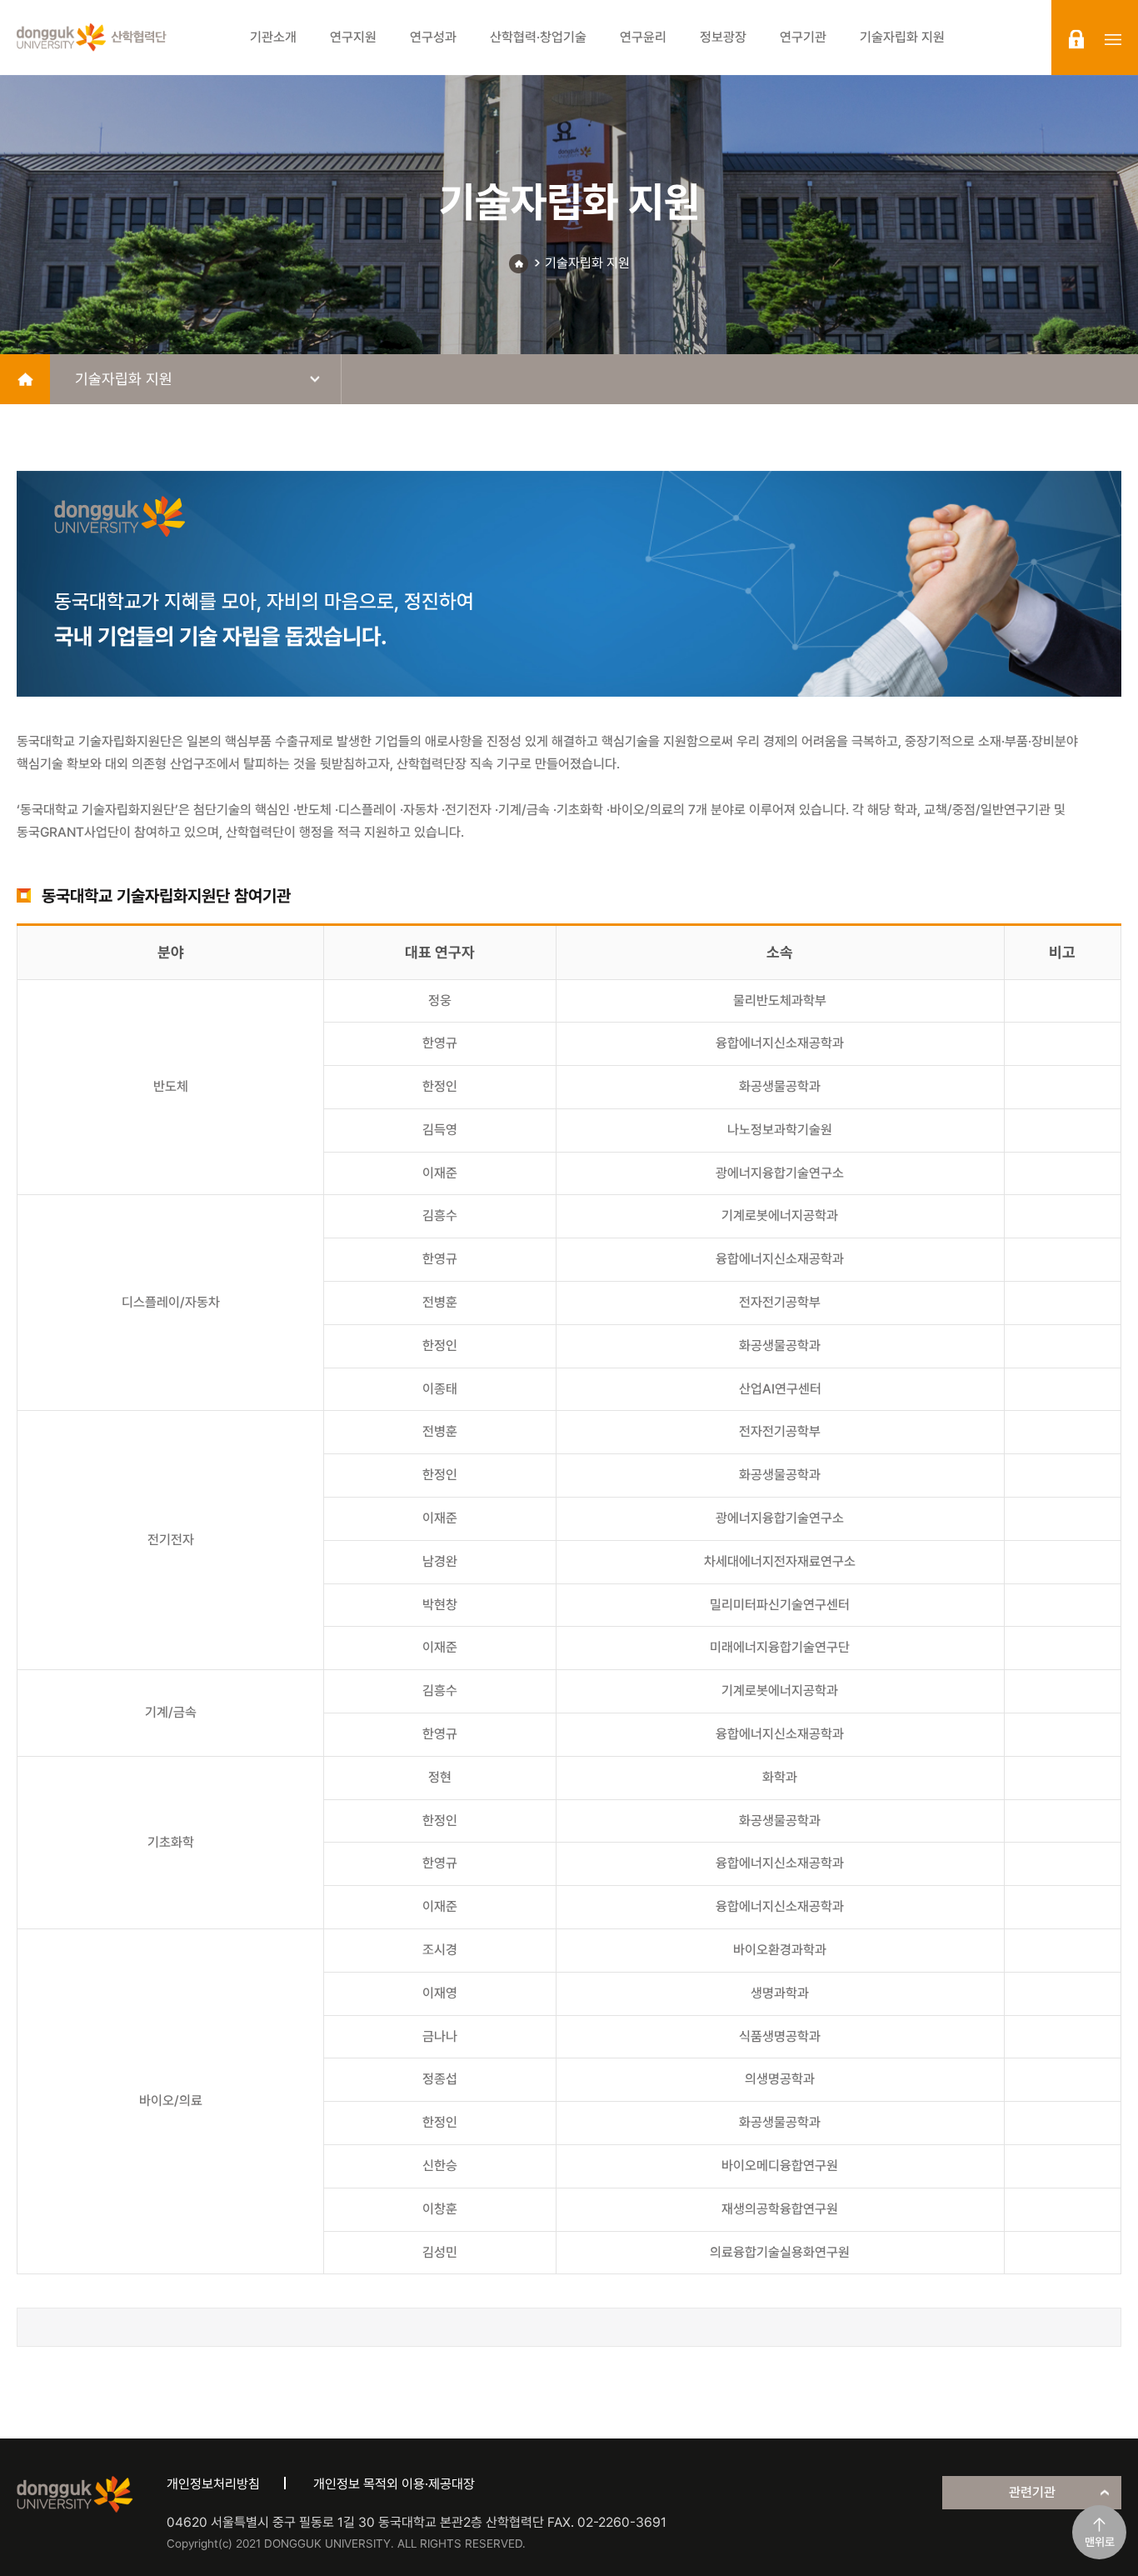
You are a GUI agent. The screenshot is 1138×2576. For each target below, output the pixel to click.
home (25, 379)
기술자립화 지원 (587, 263)
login (1076, 39)
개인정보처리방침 (213, 2484)
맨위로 (1100, 2542)
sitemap (1113, 39)
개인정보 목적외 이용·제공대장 (394, 2484)
